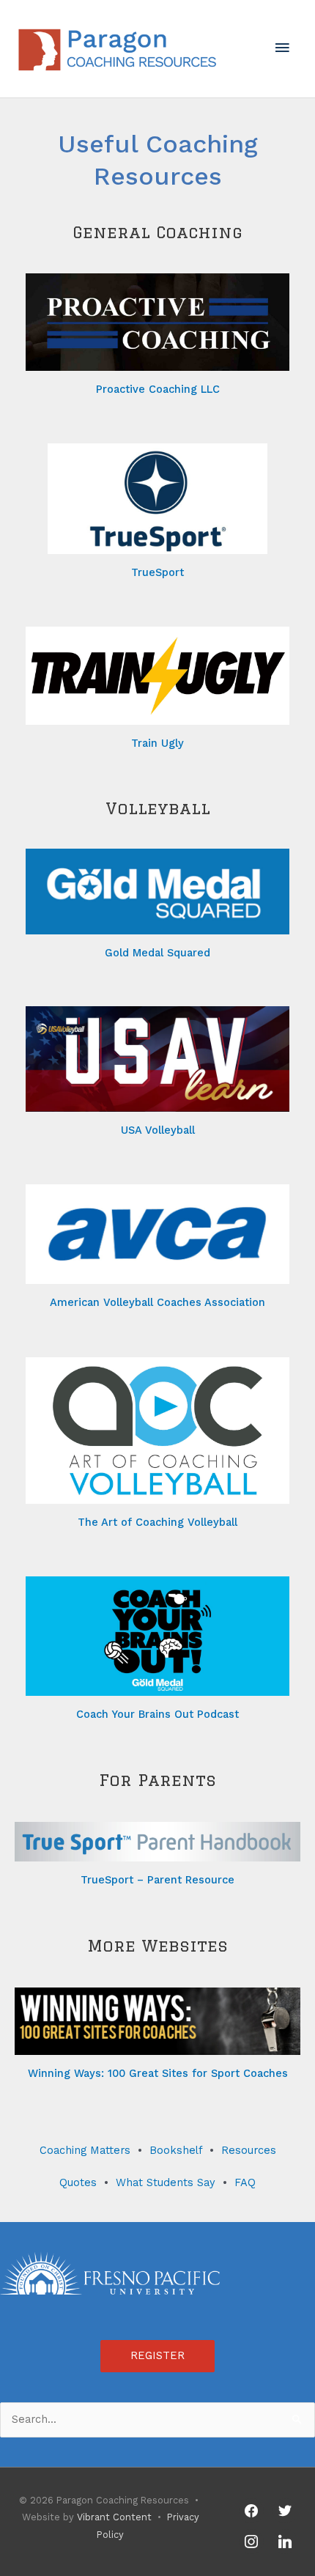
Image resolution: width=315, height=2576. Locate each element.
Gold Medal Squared (157, 953)
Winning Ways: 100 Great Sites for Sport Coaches (158, 2073)
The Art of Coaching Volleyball (157, 1522)
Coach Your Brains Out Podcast (157, 1714)
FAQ (245, 2182)
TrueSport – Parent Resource (157, 1880)
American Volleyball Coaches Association (157, 1302)
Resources (249, 2150)
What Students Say (166, 2182)
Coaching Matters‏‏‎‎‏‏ (85, 2150)
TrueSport (157, 572)
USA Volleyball (158, 1130)
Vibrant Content (114, 2517)
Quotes (78, 2182)
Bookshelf (176, 2150)
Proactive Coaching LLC (158, 389)
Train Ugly (157, 743)
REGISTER (157, 2355)
